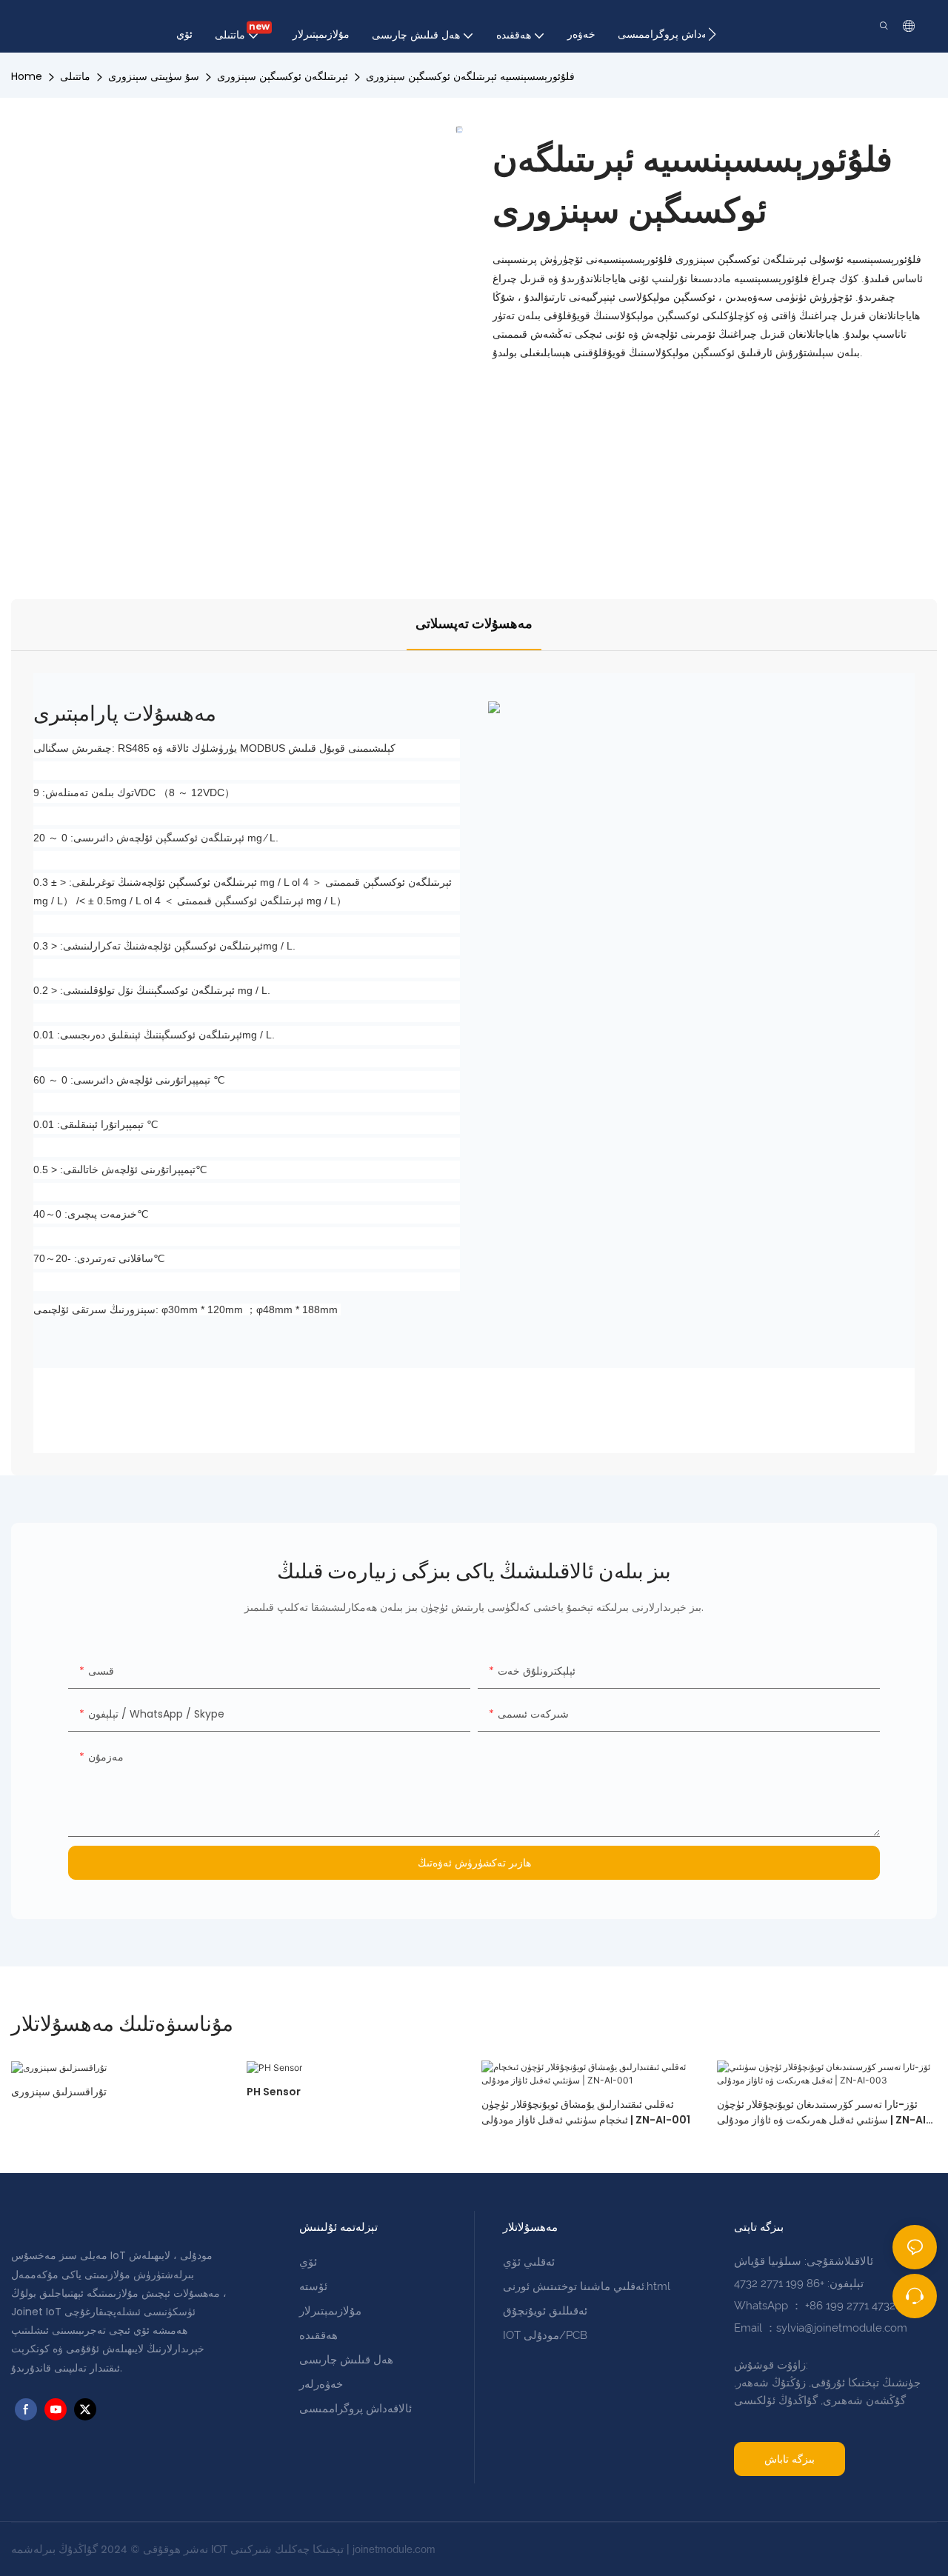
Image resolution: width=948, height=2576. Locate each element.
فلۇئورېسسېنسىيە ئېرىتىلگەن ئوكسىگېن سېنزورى (470, 76)
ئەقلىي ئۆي (529, 2262)
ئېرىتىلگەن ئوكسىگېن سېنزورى (283, 76)
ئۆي (308, 2262)
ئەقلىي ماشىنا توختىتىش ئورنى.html (587, 2286)
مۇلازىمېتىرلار (330, 2311)
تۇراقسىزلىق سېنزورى (59, 2092)
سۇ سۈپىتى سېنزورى (154, 76)
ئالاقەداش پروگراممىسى (355, 2409)
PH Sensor (274, 2092)
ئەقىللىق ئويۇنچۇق (545, 2311)
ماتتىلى (75, 76)
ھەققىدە (318, 2335)
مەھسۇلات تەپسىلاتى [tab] (474, 624)
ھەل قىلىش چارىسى (346, 2360)
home (27, 76)
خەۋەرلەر (321, 2384)
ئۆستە (313, 2286)
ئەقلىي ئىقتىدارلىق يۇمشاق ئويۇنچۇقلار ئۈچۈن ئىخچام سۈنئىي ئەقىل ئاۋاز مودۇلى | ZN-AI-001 (586, 2112)
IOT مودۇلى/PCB (545, 2335)
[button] (712, 34)
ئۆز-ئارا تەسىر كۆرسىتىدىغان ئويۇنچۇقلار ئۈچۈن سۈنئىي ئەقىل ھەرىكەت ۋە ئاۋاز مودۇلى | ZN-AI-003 (824, 2112)
